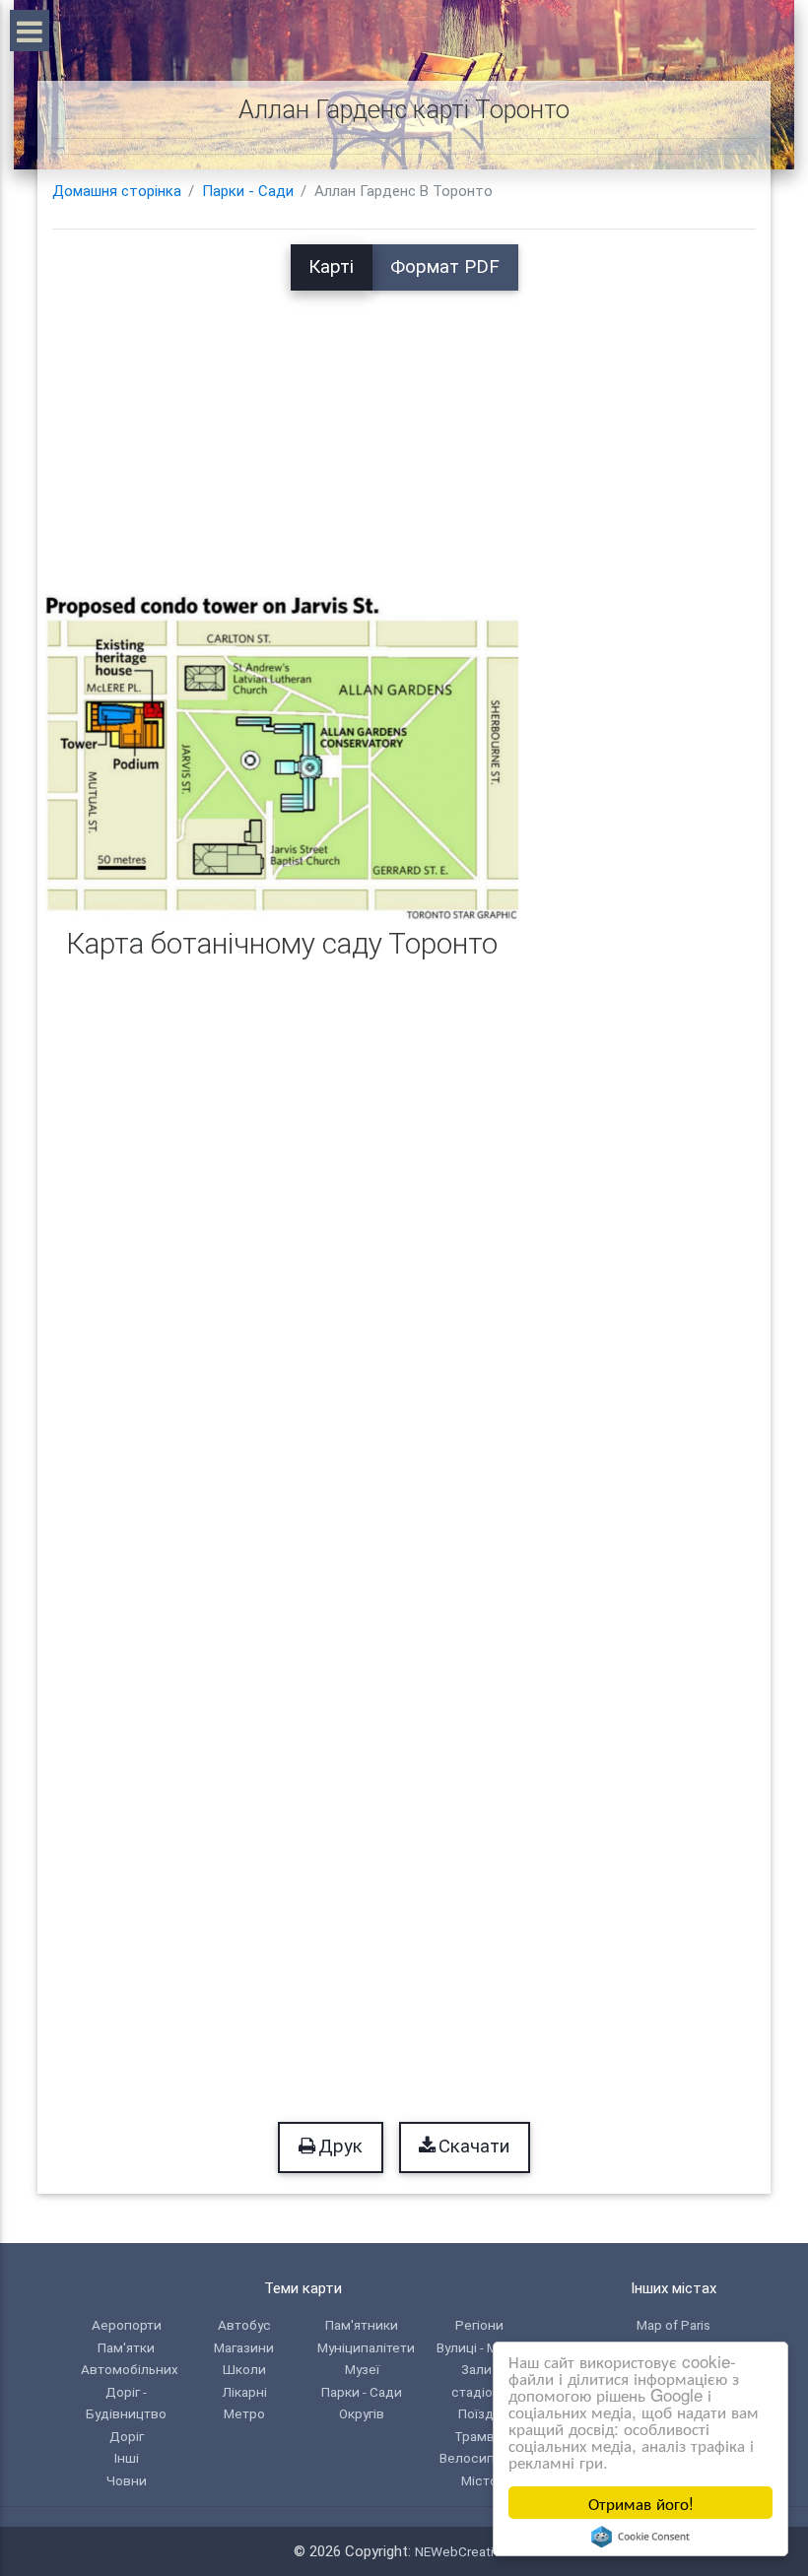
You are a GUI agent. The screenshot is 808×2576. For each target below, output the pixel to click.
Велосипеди (479, 2458)
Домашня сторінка (117, 191)
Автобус (244, 2325)
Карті (331, 267)
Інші (127, 2458)
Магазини (244, 2347)
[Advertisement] (404, 429)
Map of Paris (673, 2325)
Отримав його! (641, 2503)
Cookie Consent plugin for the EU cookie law (640, 2537)
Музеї (362, 2369)
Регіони (479, 2325)
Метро (244, 2413)
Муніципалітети (366, 2347)
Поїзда (479, 2413)
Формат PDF (445, 267)
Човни (127, 2480)
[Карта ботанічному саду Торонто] (282, 756)
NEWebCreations (465, 2551)
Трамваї (479, 2436)
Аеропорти (127, 2325)
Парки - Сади (248, 191)
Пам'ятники (362, 2325)
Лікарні (244, 2392)
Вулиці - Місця (480, 2347)
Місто (479, 2480)
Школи (244, 2369)
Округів (362, 2413)
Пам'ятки (126, 2347)
